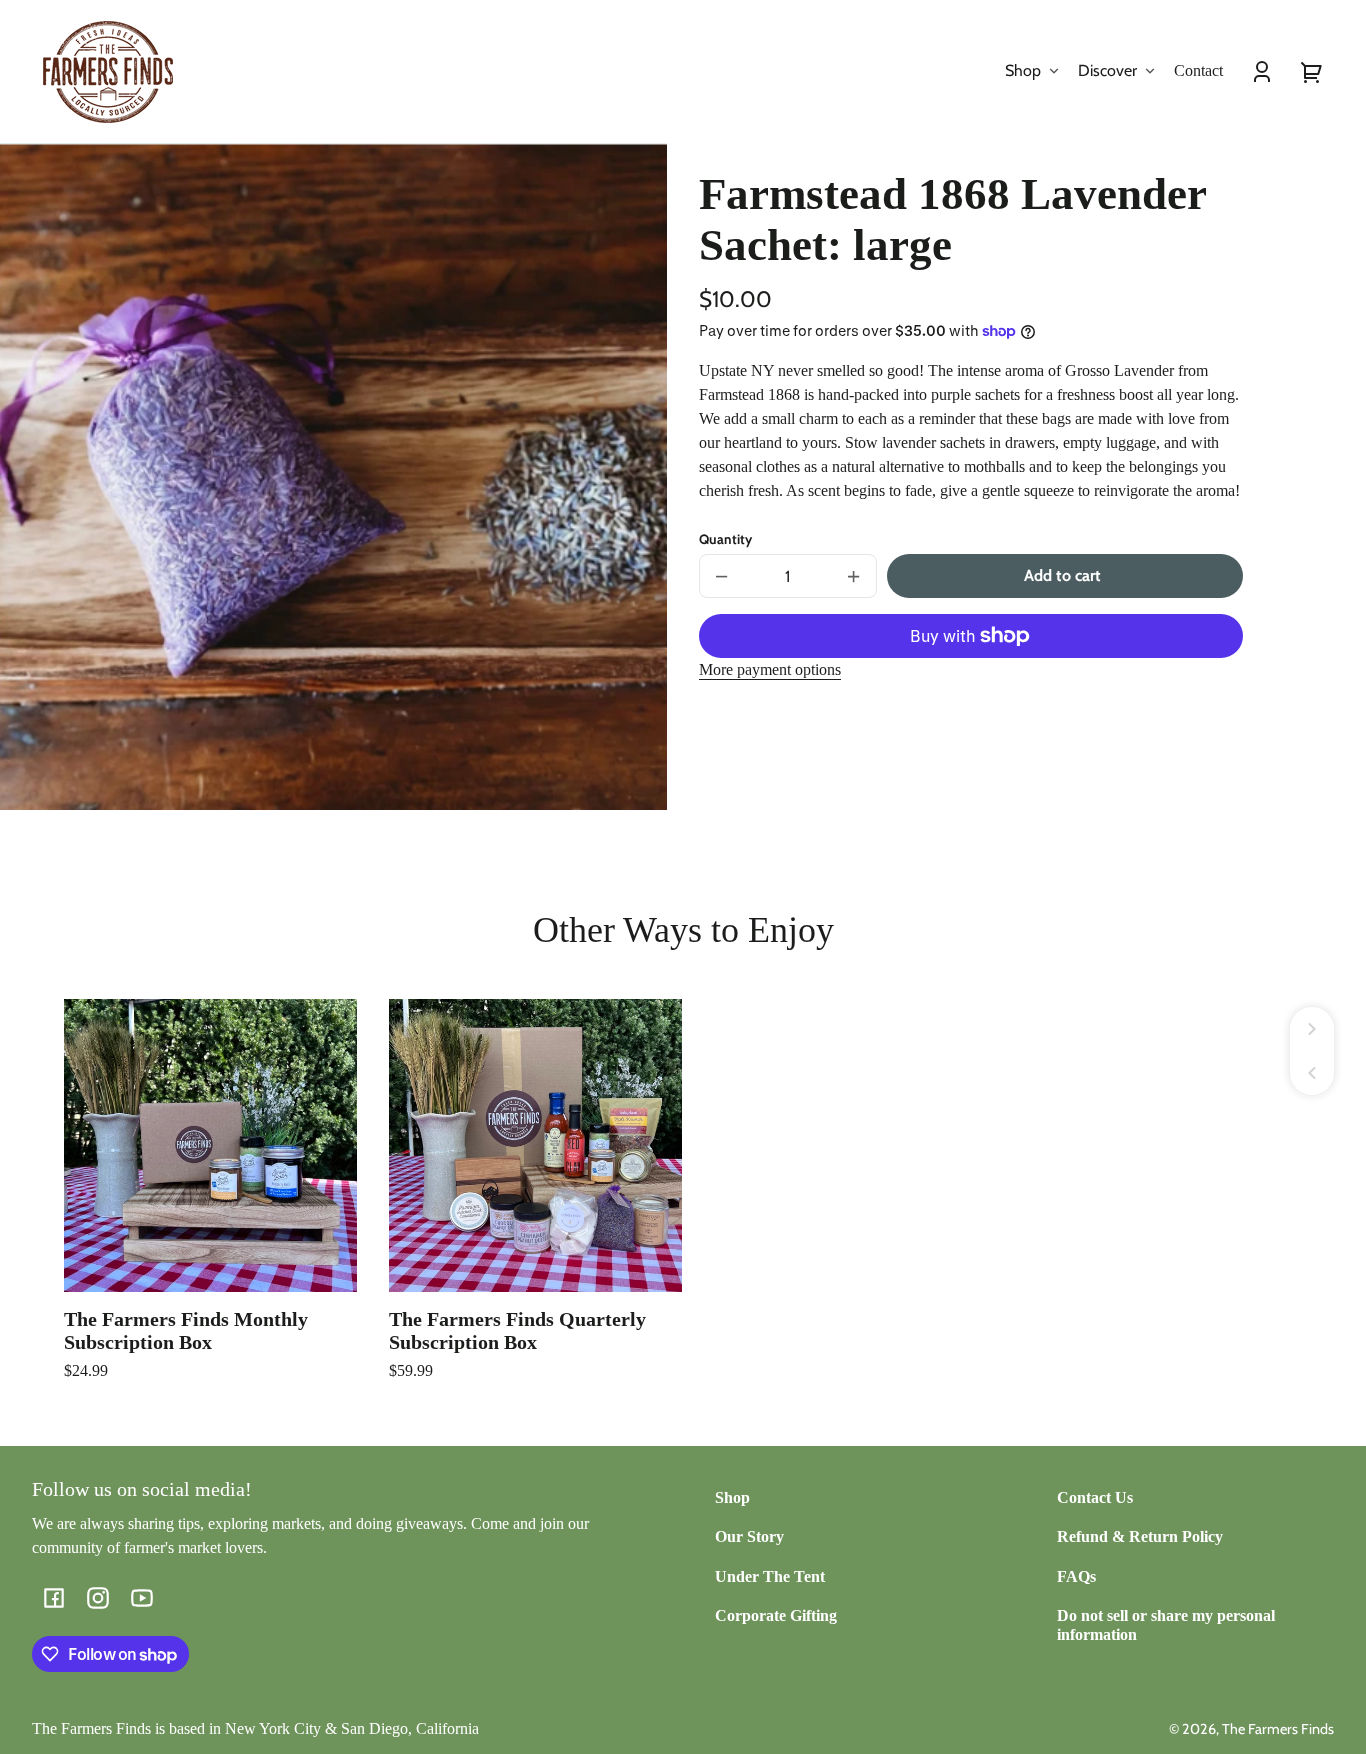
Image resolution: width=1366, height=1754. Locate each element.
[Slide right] (1312, 1029)
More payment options (770, 669)
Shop (732, 1497)
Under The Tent (770, 1576)
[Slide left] (1312, 1073)
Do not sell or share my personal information (1166, 1624)
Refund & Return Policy (1140, 1536)
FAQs (1076, 1576)
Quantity (725, 539)
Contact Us (1095, 1497)
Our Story (749, 1536)
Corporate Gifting (776, 1615)
